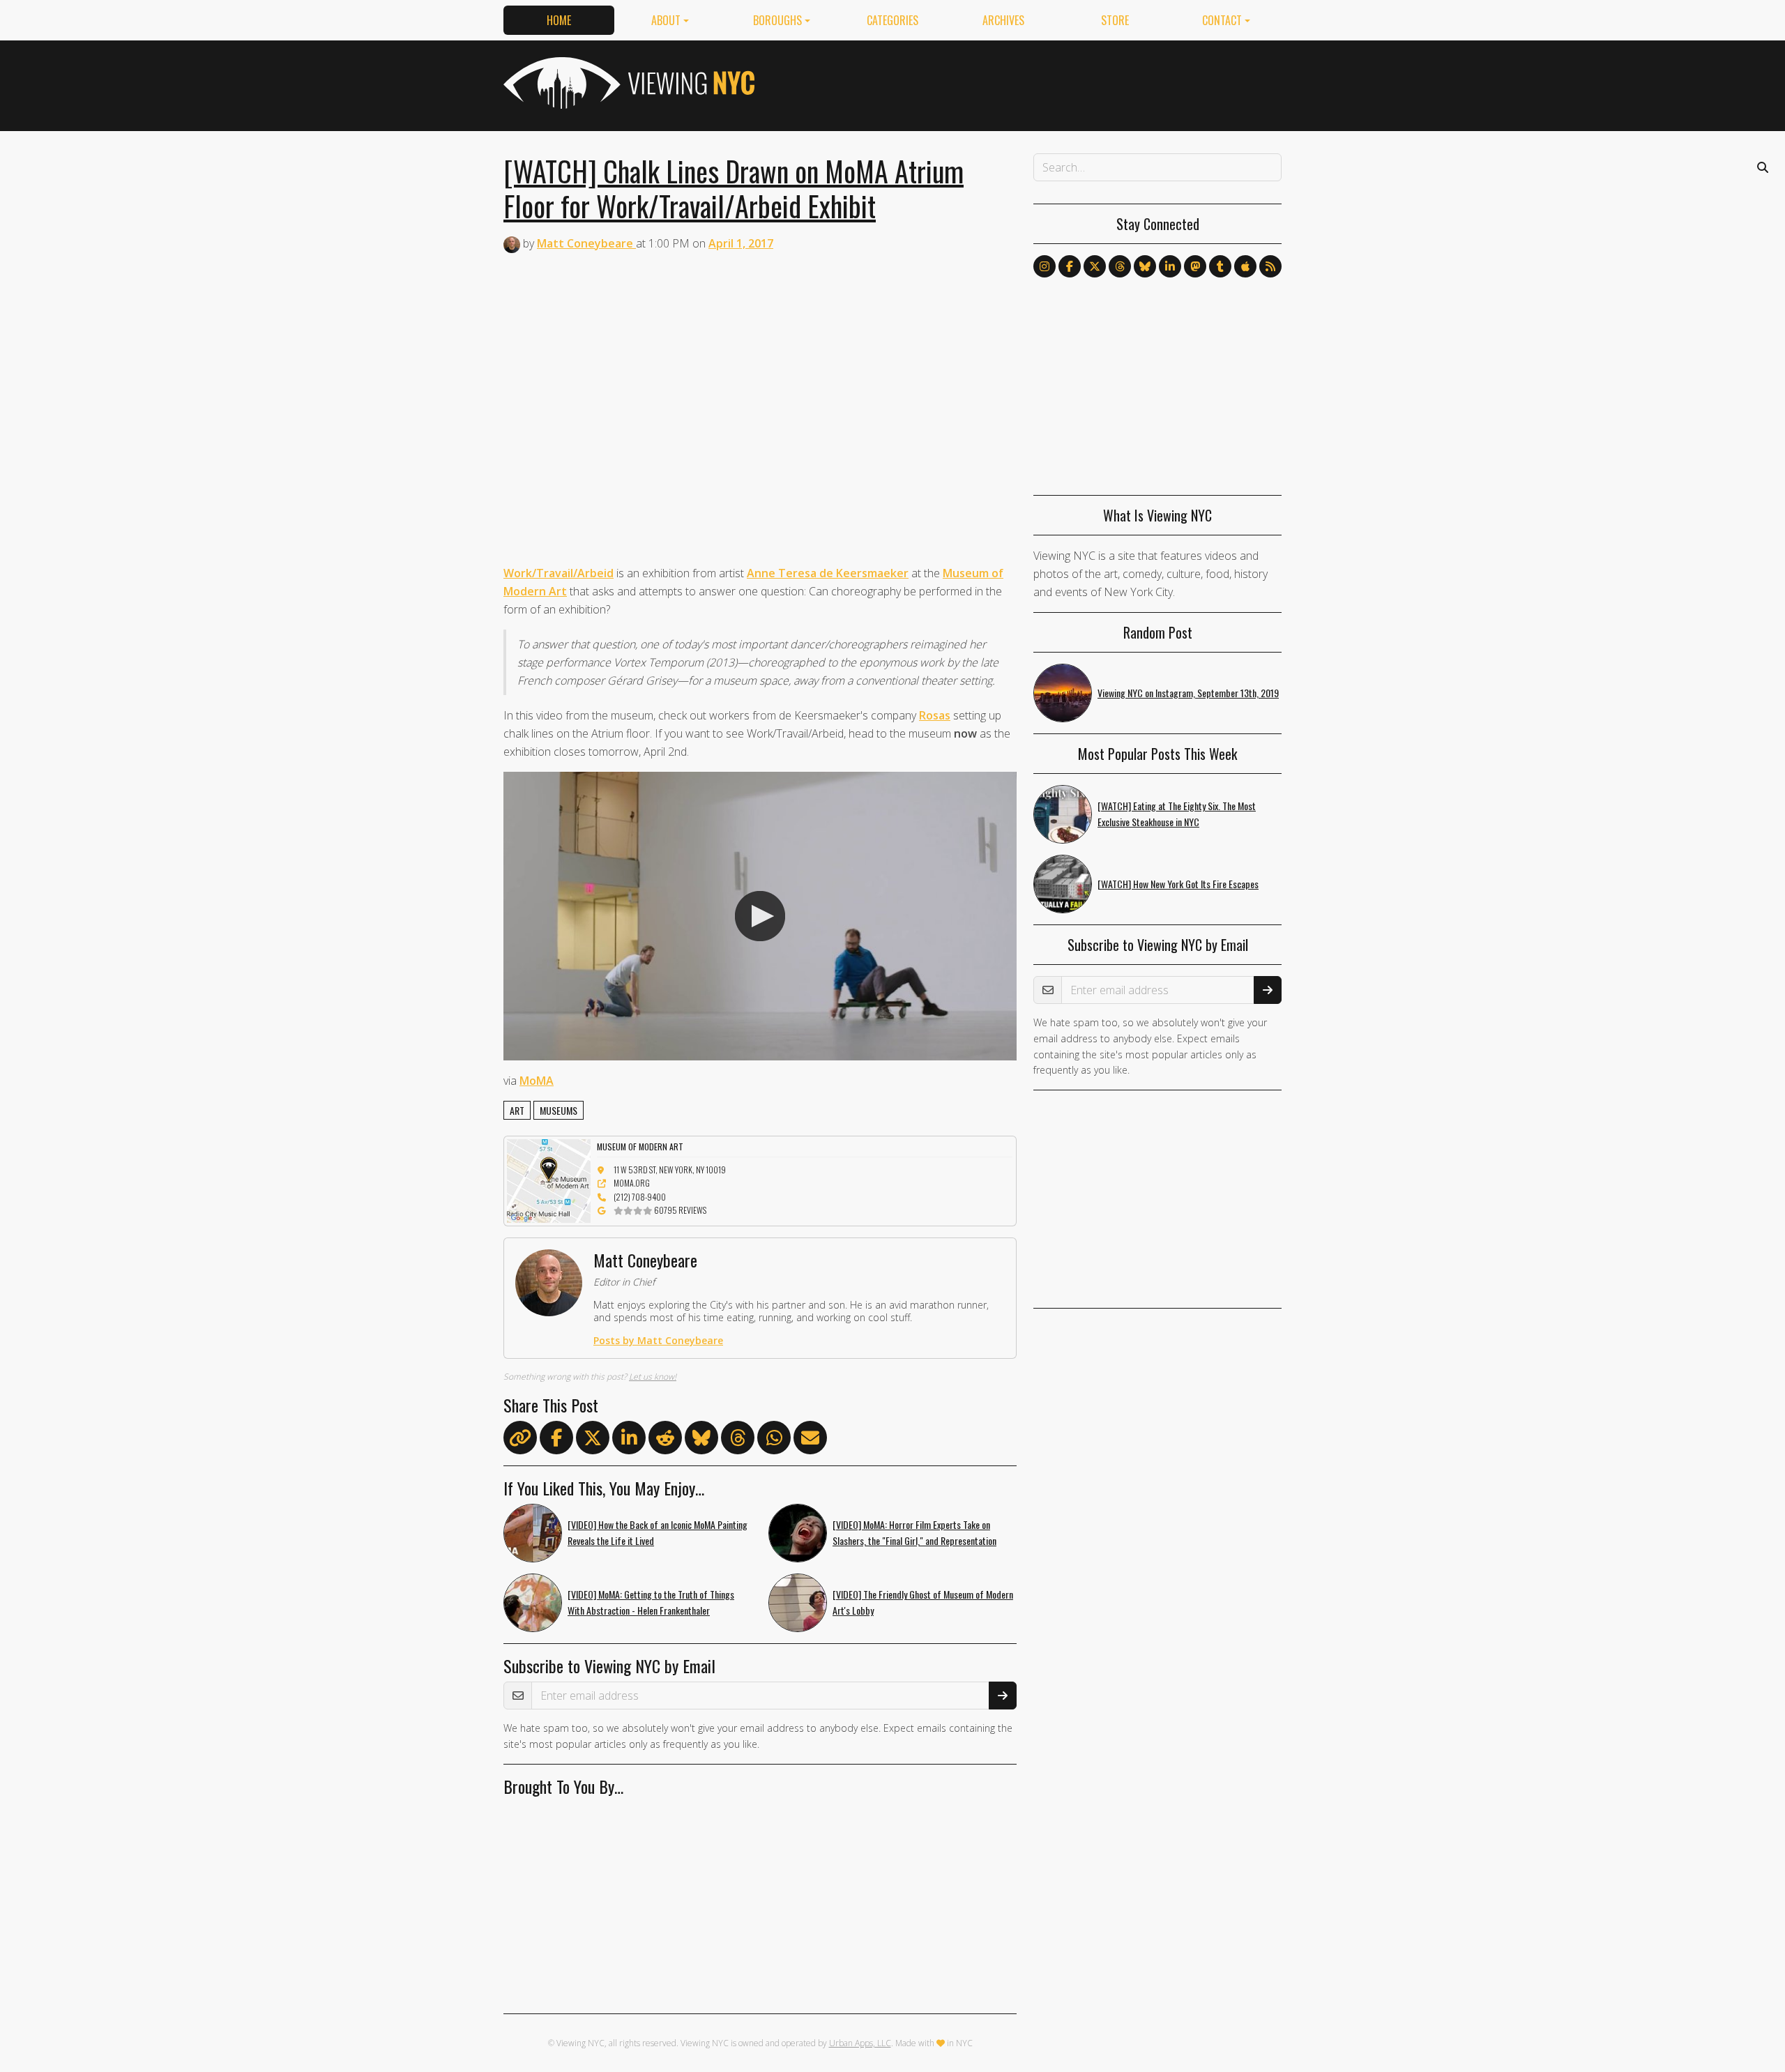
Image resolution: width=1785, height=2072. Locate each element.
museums (559, 1110)
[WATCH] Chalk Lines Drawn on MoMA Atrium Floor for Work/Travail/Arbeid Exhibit (734, 188)
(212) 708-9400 (640, 1197)
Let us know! (653, 1377)
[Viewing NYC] (628, 83)
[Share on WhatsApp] (774, 1440)
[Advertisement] (1028, 83)
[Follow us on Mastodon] (1195, 266)
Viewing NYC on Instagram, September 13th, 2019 (1188, 693)
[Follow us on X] (1095, 266)
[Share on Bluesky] (701, 1440)
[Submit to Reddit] (665, 1440)
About (666, 20)
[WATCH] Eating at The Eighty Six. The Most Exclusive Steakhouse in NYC (1177, 814)
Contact (1222, 20)
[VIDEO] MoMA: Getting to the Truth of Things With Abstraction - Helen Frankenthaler (651, 1602)
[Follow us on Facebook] (1070, 266)
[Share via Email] (810, 1440)
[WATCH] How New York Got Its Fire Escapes (1178, 884)
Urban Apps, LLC (860, 2043)
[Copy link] (520, 1438)
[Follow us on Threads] (1120, 266)
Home (559, 20)
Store (1115, 20)
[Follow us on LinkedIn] (1170, 266)
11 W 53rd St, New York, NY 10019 (670, 1170)
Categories (892, 20)
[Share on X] (593, 1440)
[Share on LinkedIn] (629, 1440)
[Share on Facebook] (556, 1440)
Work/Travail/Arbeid (559, 573)
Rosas (935, 715)
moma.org (632, 1183)
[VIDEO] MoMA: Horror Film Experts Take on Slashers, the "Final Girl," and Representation (914, 1532)
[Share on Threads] (738, 1440)
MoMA (537, 1081)
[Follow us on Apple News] (1245, 266)
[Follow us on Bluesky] (1145, 266)
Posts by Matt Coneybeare (658, 1340)
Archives (1003, 20)
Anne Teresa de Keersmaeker (828, 573)
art (517, 1110)
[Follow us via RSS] (1270, 266)
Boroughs (777, 20)
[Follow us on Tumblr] (1220, 266)
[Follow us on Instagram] (1045, 266)
